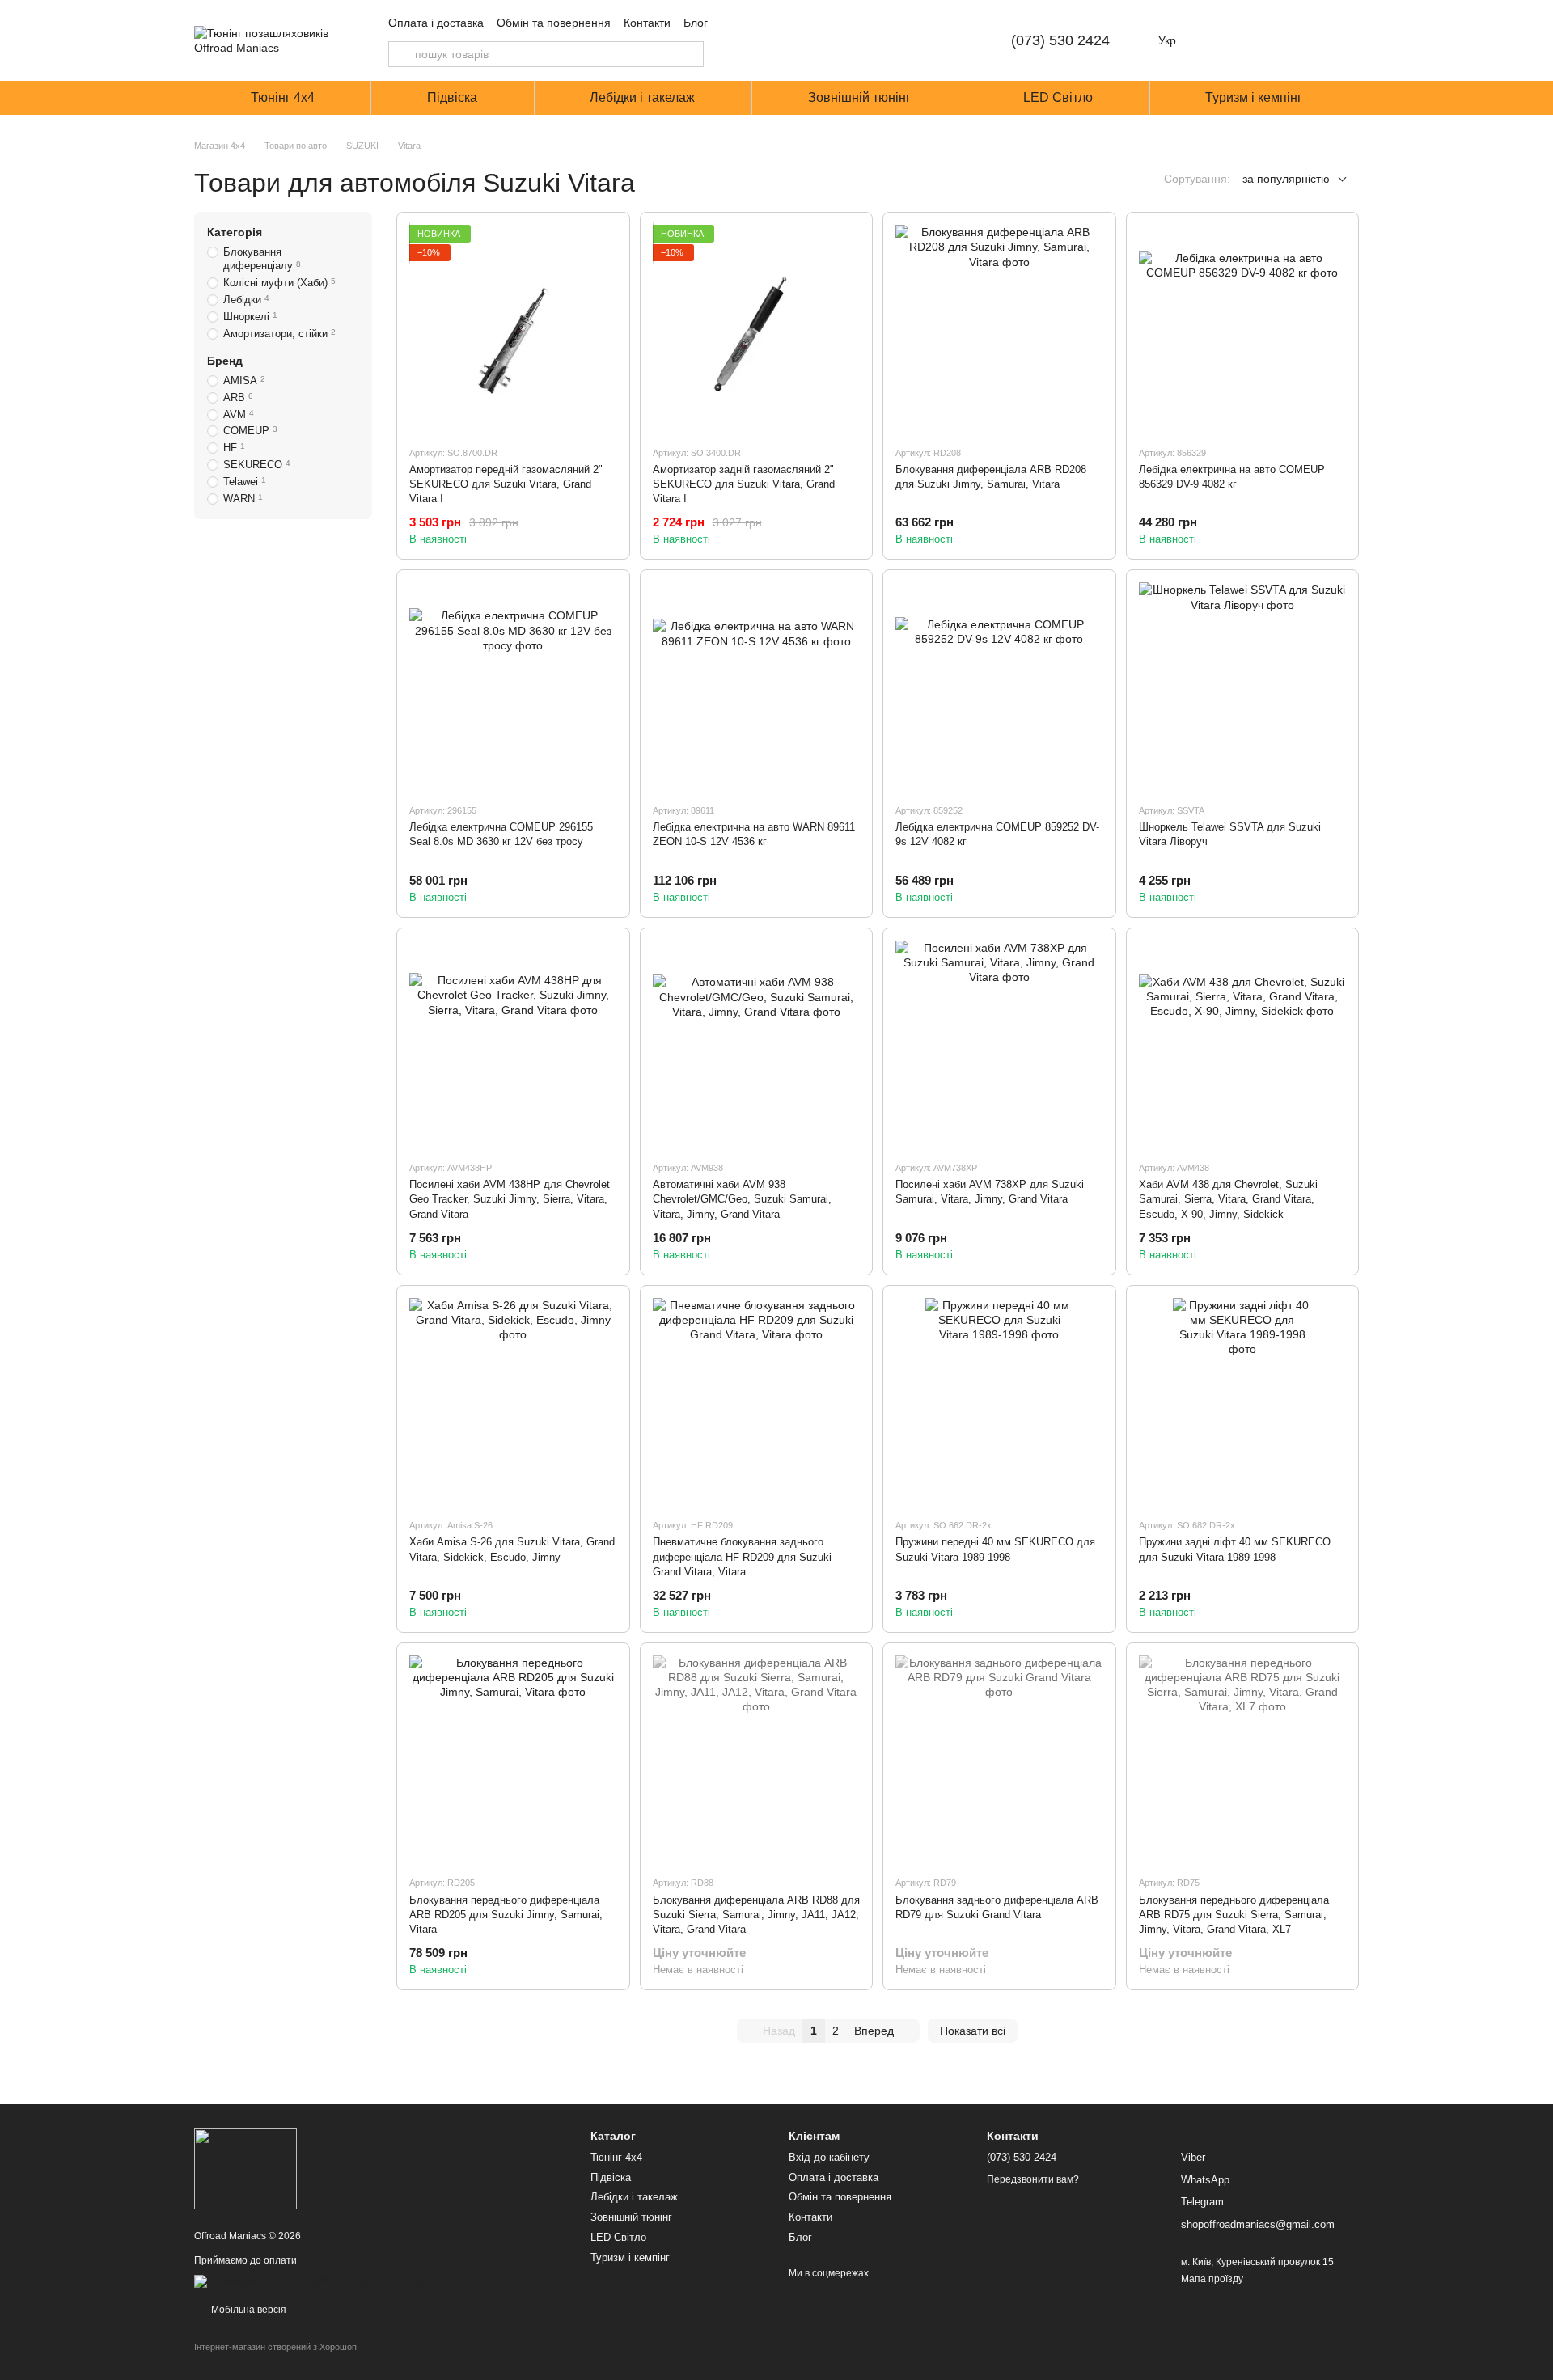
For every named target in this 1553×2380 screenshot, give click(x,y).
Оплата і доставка (436, 23)
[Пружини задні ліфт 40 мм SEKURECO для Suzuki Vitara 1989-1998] (1243, 1402)
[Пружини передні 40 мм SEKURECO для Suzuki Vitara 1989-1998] (999, 1402)
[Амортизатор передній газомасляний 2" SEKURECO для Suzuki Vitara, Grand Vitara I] (513, 329)
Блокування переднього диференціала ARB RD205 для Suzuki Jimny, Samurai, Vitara (506, 1915)
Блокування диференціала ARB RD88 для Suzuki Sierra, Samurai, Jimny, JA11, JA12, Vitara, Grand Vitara (756, 1915)
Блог (696, 23)
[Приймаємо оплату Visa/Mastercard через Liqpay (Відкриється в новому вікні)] (312, 2281)
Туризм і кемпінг (1254, 97)
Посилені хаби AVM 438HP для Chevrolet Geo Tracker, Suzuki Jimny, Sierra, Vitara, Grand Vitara (510, 1199)
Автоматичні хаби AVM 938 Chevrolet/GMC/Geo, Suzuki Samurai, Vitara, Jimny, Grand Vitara (742, 1199)
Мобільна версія (248, 2310)
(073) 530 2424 (1060, 40)
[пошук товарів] (401, 54)
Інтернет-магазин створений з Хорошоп (275, 2347)
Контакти (647, 23)
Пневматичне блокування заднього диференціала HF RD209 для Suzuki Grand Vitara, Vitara (742, 1556)
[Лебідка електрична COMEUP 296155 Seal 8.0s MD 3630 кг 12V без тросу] (513, 686)
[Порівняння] (1220, 40)
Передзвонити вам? (1033, 2179)
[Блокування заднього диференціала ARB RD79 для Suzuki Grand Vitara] (999, 1759)
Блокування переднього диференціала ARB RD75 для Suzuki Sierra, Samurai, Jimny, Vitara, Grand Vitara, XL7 (1234, 1915)
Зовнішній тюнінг (859, 97)
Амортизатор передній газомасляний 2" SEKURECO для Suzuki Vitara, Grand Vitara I (506, 484)
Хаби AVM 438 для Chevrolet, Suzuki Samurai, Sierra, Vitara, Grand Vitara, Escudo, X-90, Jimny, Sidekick (1228, 1199)
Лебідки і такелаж (642, 97)
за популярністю (1286, 179)
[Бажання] (1262, 40)
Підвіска (452, 97)
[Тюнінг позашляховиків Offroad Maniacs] (245, 2168)
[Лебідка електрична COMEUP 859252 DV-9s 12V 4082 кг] (999, 686)
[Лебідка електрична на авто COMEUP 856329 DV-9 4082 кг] (1243, 329)
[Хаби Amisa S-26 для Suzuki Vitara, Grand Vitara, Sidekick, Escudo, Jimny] (513, 1402)
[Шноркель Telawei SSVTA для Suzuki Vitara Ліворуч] (1243, 686)
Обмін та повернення (554, 23)
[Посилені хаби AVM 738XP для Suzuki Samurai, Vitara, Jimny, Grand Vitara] (999, 1044)
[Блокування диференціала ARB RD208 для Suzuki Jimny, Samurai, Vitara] (999, 329)
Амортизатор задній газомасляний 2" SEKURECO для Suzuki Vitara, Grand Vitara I (744, 484)
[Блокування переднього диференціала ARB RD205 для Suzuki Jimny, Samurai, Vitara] (513, 1759)
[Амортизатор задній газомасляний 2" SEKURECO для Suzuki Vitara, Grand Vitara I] (757, 329)
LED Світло (1058, 97)
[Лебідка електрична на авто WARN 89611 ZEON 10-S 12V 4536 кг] (757, 686)
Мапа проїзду (1212, 2279)
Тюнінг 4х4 (283, 97)
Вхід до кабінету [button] (829, 2157)
